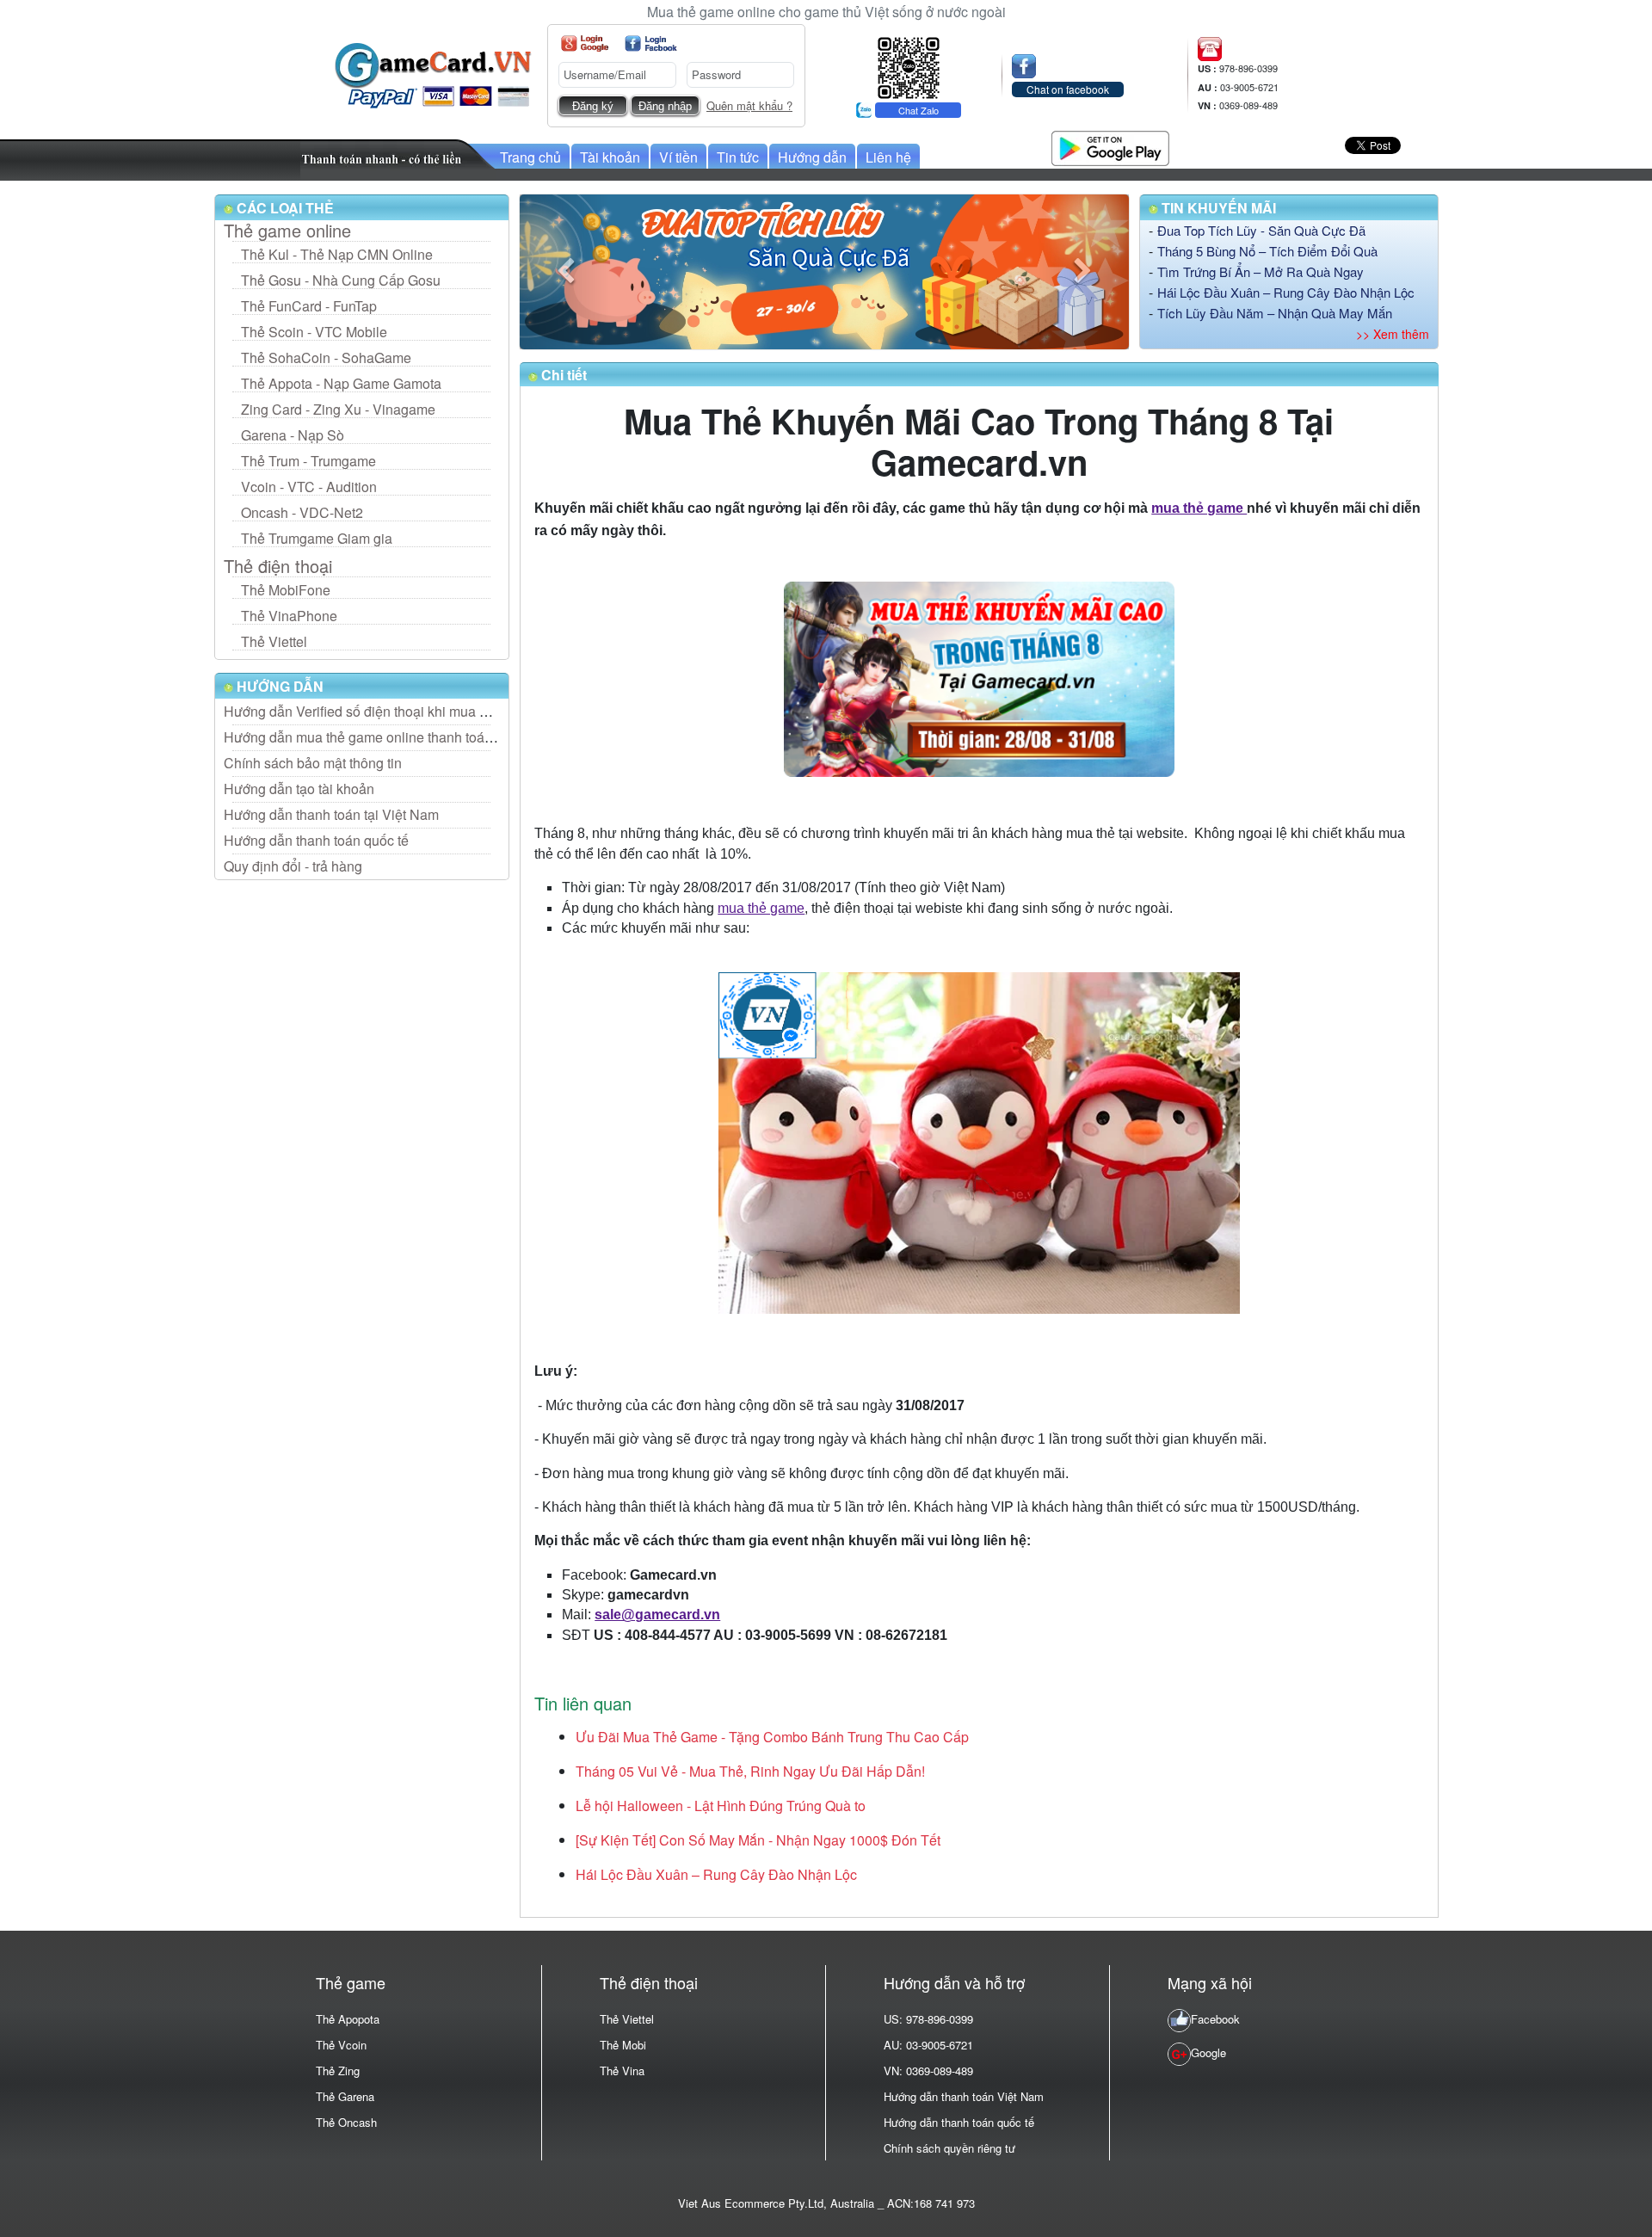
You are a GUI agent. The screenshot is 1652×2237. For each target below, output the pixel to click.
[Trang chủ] (433, 74)
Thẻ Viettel (274, 641)
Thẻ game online (287, 231)
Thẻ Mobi (623, 2045)
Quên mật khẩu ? (749, 105)
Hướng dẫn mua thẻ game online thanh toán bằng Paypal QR (410, 737)
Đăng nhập (665, 106)
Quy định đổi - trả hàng (293, 866)
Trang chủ (530, 157)
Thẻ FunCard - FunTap (309, 306)
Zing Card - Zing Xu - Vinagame (338, 409)
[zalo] (909, 66)
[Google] (585, 43)
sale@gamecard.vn (657, 1615)
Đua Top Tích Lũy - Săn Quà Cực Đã (1261, 230)
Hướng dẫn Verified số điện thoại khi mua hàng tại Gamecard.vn (419, 711)
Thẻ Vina (622, 2071)
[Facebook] (651, 43)
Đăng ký (593, 106)
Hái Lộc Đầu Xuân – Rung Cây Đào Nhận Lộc (1286, 292)
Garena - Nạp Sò (293, 435)
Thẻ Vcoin (341, 2045)
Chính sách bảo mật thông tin (313, 763)
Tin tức (738, 157)
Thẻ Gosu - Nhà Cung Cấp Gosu (341, 280)
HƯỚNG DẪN (278, 686)
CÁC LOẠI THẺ (284, 208)
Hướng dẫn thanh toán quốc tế (316, 840)
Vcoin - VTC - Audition (309, 487)
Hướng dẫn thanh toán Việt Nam (964, 2096)
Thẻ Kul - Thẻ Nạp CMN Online (337, 254)
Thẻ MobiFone (286, 590)
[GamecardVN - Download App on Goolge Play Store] (1110, 146)
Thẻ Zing (338, 2071)
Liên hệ (888, 157)
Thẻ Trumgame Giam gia (317, 538)
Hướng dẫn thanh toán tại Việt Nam (331, 814)
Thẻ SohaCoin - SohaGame (326, 357)
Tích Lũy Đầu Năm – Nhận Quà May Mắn (1275, 313)
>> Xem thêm (1393, 334)
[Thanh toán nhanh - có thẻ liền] (398, 158)
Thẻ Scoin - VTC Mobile (314, 332)
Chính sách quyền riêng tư (949, 2148)
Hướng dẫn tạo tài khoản (299, 789)
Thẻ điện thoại (278, 566)
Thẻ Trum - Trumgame (308, 461)
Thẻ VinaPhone (289, 616)
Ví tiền (678, 157)
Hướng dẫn (812, 157)
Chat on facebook (1068, 89)
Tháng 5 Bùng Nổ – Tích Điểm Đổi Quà (1267, 251)
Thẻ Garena (345, 2096)
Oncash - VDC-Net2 (302, 512)
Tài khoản (610, 157)
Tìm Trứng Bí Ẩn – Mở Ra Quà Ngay (1261, 271)
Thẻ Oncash (346, 2122)
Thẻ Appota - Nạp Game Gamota (341, 383)
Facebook (1215, 2019)
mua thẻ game (1199, 508)
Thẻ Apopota (348, 2019)
